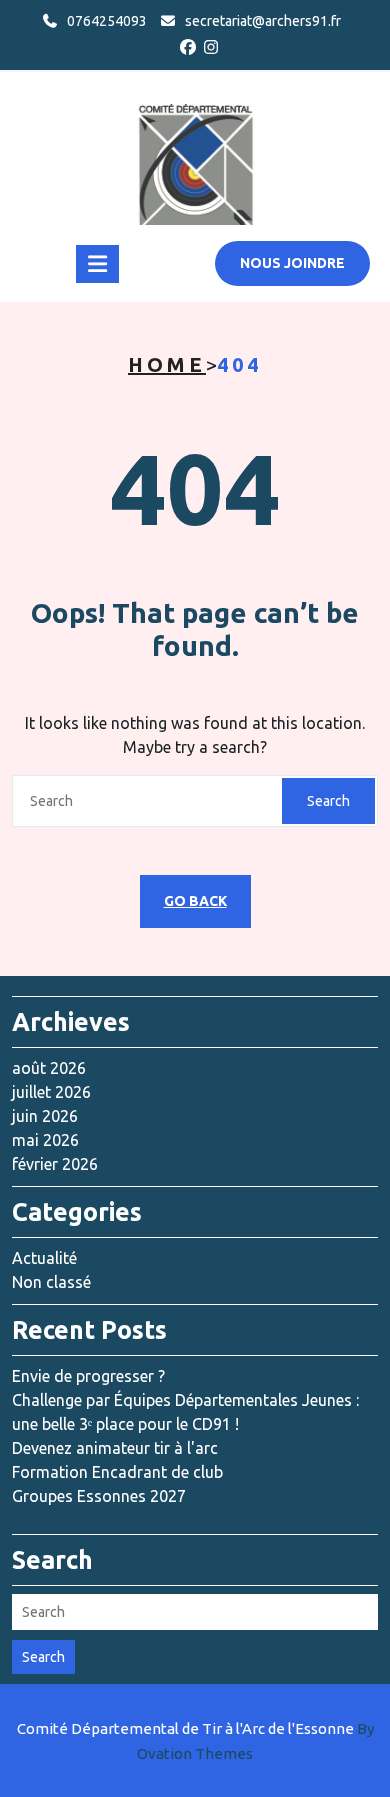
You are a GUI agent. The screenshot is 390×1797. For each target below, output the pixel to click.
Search (328, 801)
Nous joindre (292, 263)
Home (167, 364)
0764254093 (107, 21)
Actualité (44, 1258)
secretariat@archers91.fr (263, 21)
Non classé (51, 1282)
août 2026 (49, 1068)
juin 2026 (45, 1116)
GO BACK (195, 901)
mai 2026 (45, 1140)
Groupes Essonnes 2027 (99, 1496)
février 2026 (55, 1164)
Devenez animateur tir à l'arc (115, 1448)
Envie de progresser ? (88, 1376)
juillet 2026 (51, 1092)
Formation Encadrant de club (117, 1472)
